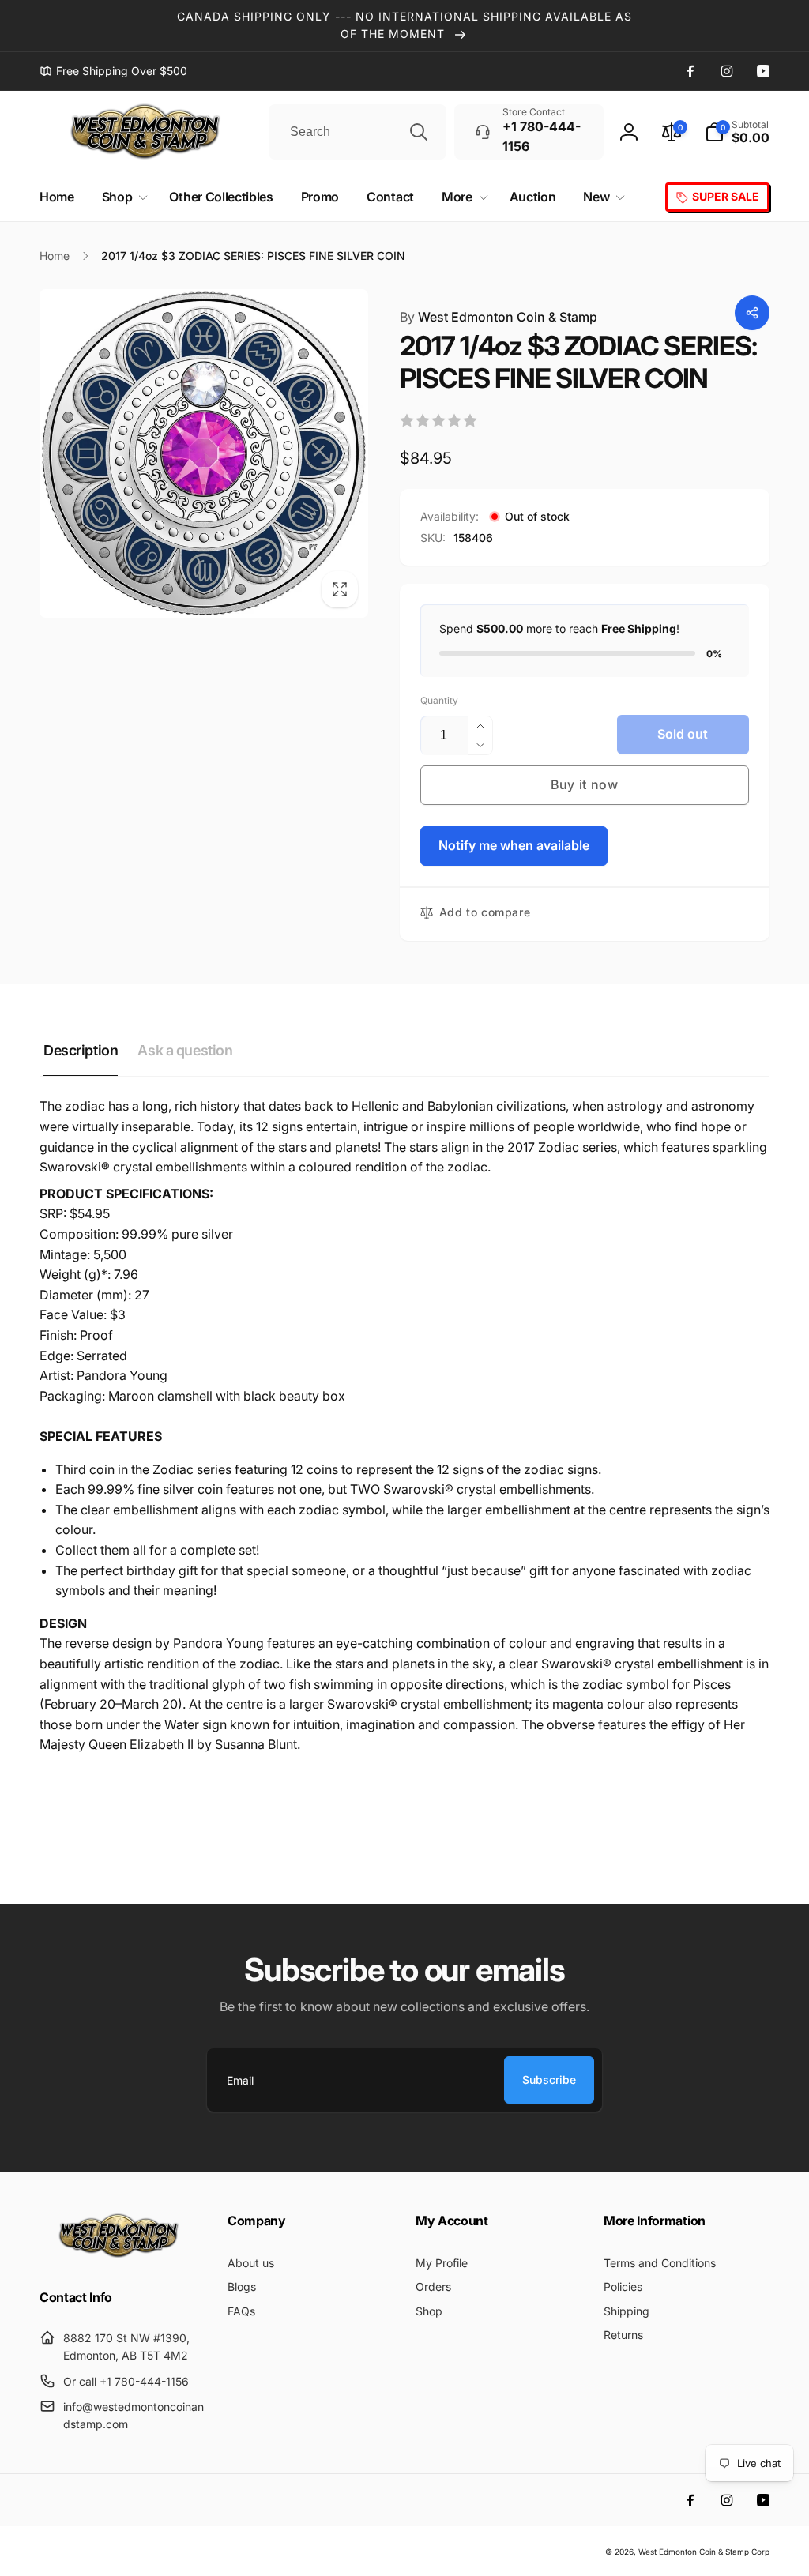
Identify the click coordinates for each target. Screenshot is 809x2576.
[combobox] (357, 132)
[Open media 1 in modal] (204, 453)
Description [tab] (81, 1050)
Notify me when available (514, 845)
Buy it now (585, 784)
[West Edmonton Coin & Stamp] (122, 2254)
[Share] (752, 313)
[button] (737, 132)
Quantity (439, 700)
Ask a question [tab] (185, 1050)
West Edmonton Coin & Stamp (499, 317)
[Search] (419, 132)
